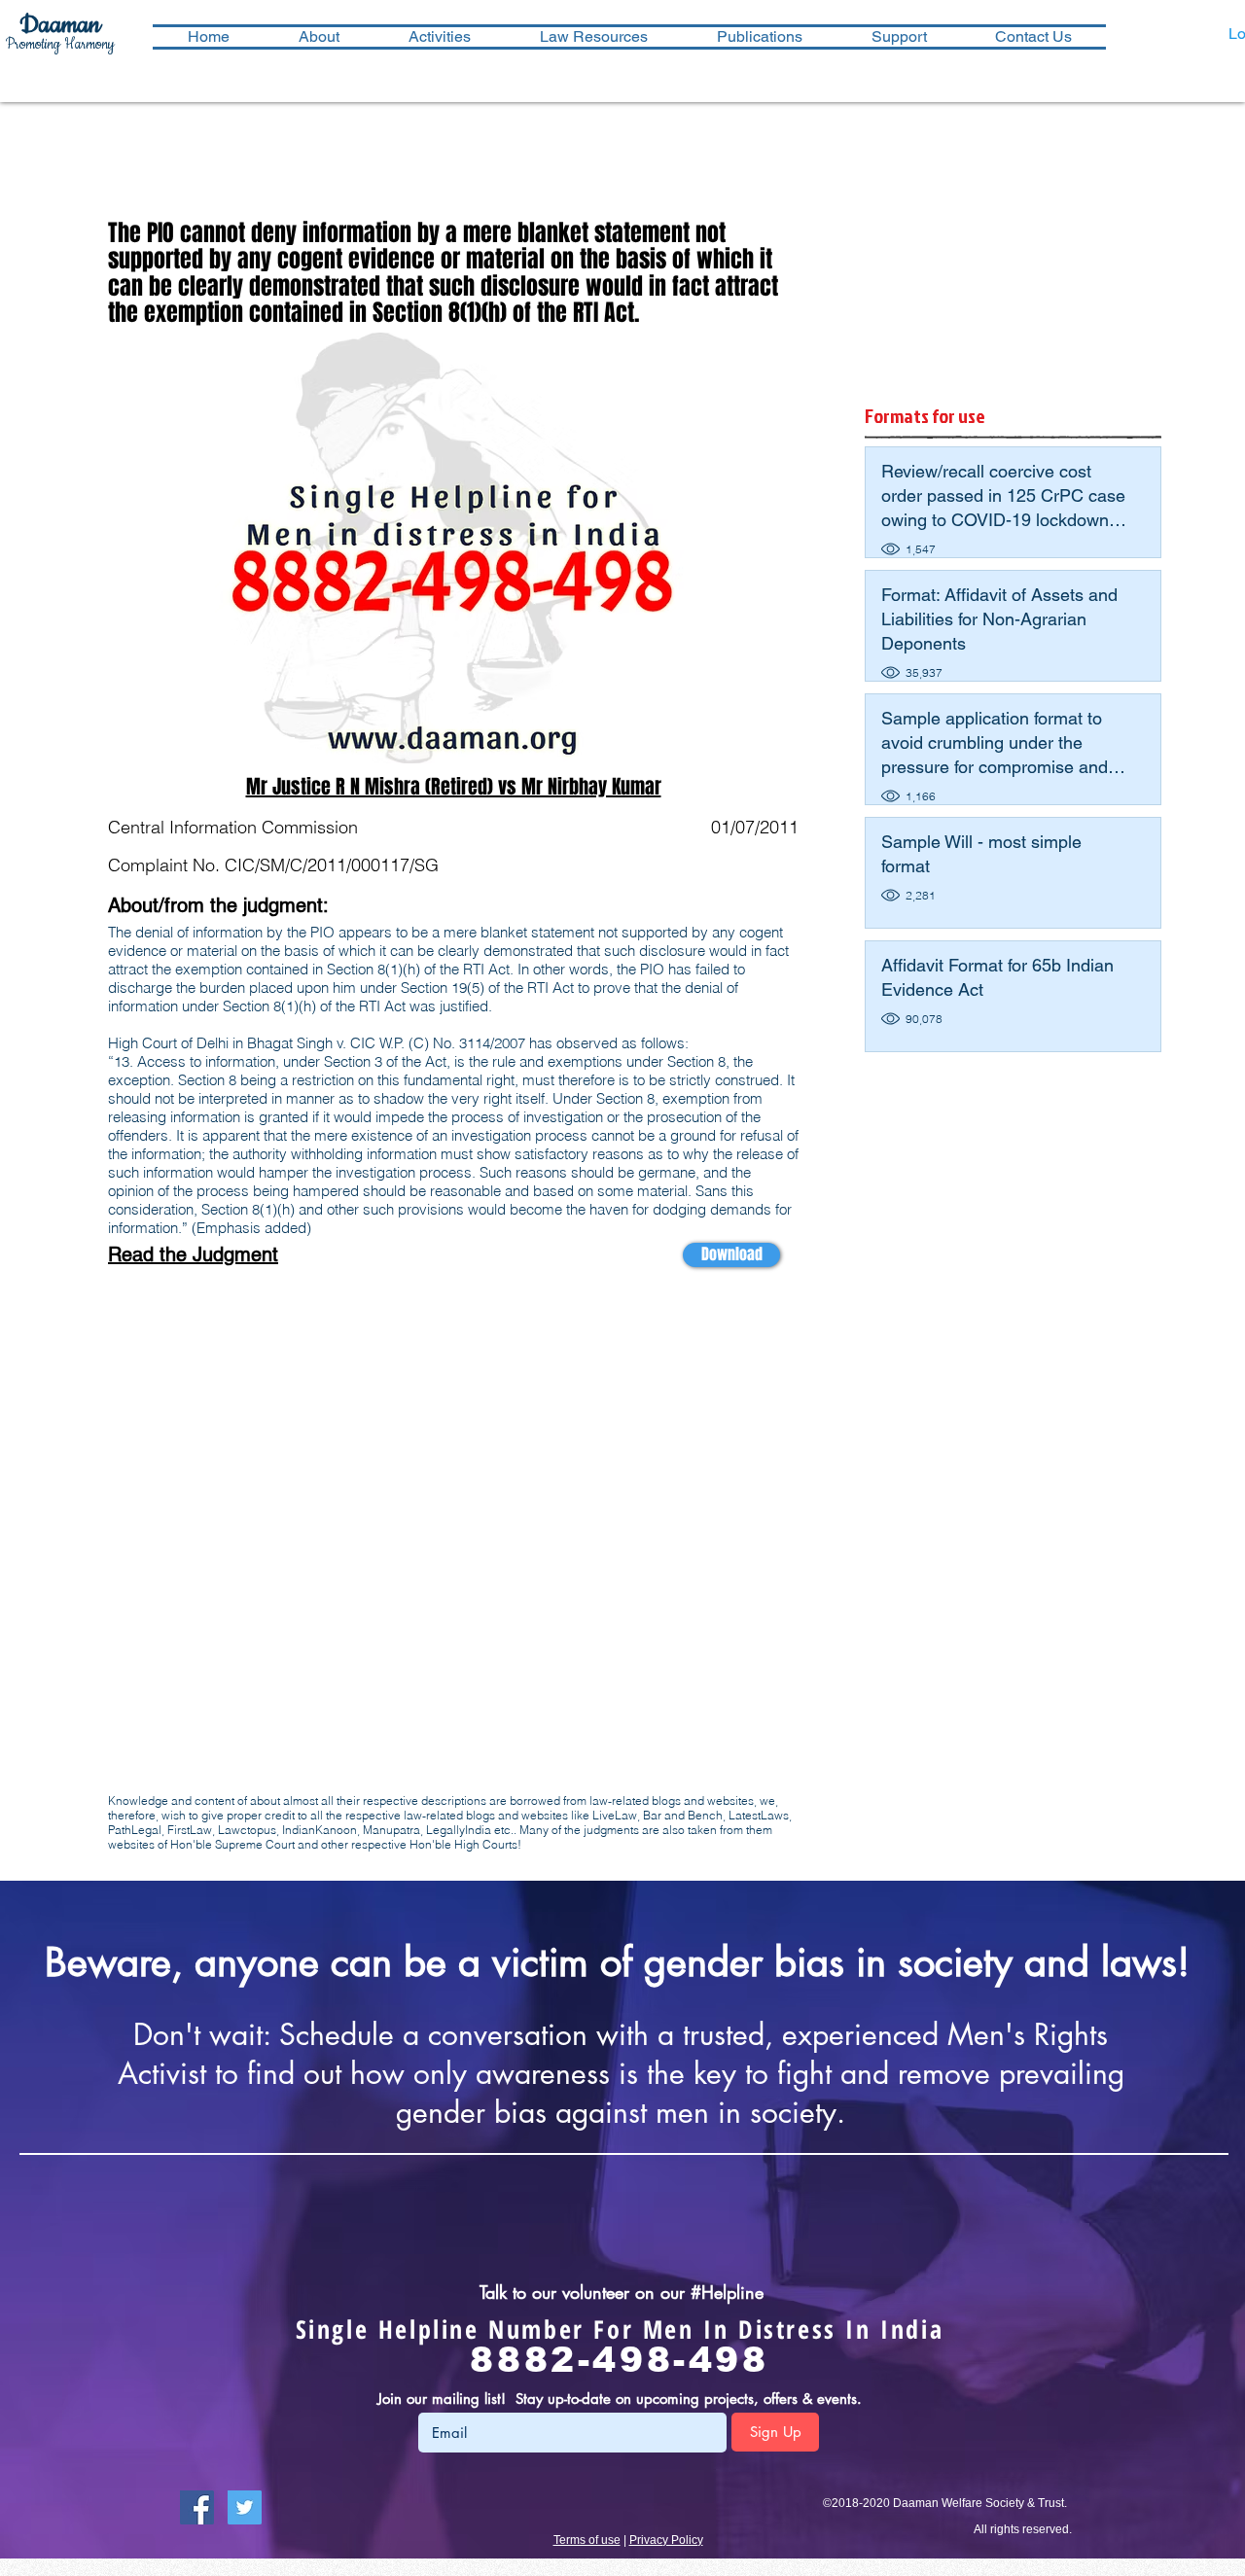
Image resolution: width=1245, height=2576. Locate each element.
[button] (439, 37)
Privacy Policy (666, 2540)
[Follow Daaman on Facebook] (197, 2507)
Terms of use (587, 2540)
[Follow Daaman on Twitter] (245, 2507)
